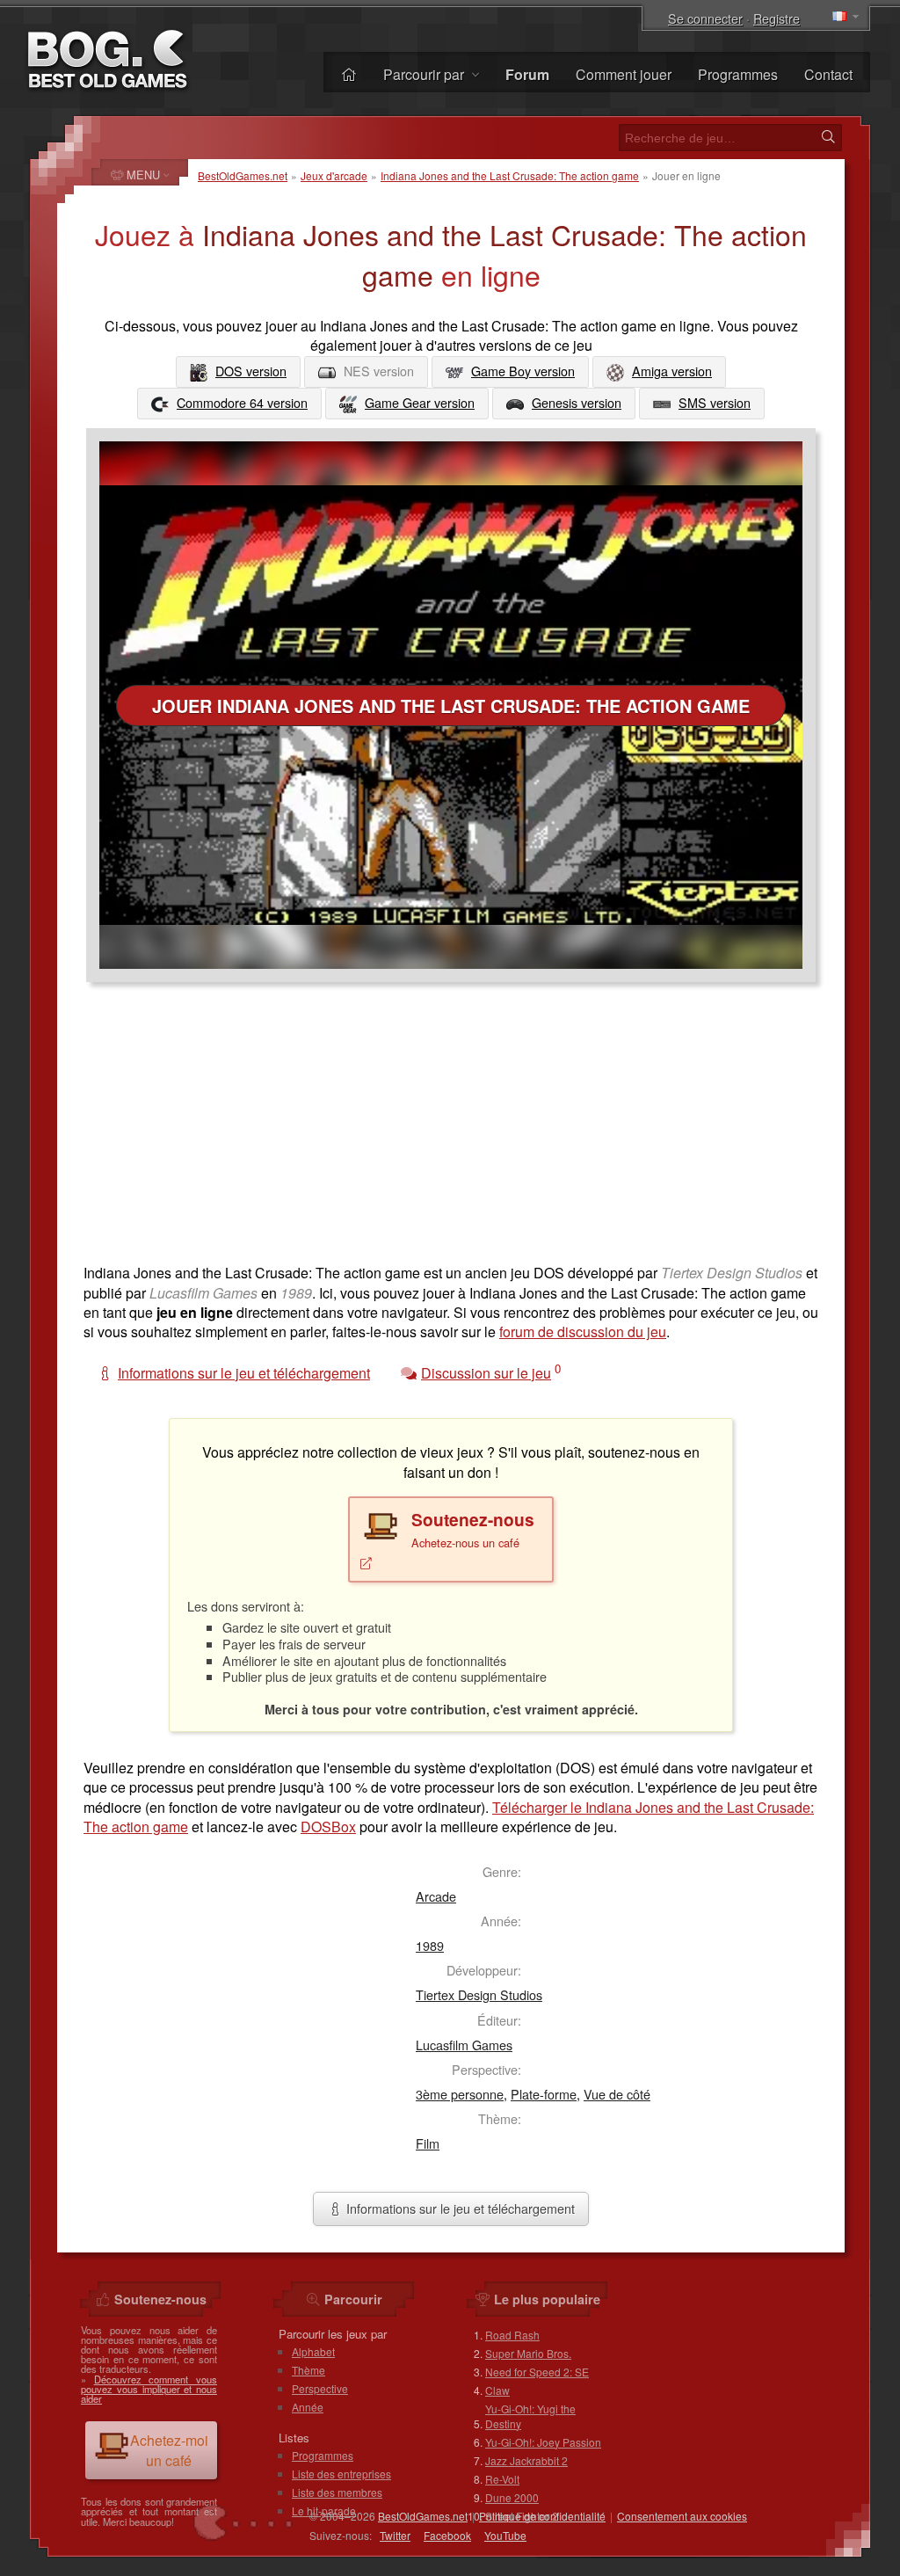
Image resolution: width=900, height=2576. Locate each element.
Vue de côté (617, 2094)
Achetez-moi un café (169, 2450)
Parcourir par (425, 74)
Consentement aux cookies (682, 2516)
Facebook (447, 2535)
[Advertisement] (451, 1132)
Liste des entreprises (341, 2474)
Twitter (395, 2535)
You (505, 2535)
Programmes (738, 74)
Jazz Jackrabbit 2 (526, 2460)
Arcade (436, 1896)
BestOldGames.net (243, 175)
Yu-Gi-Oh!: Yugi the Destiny (530, 2416)
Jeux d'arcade (334, 175)
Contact (828, 74)
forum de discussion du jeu (583, 1332)
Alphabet (313, 2351)
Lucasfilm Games (464, 2045)
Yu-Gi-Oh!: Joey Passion (543, 2442)
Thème (308, 2370)
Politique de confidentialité (542, 2516)
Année (308, 2407)
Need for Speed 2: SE (537, 2372)
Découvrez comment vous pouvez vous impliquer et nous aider (149, 2389)
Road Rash (512, 2335)
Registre (777, 18)
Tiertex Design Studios (479, 1994)
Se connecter (705, 18)
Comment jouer (624, 74)
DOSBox (328, 1826)
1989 (430, 1945)
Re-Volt (502, 2479)
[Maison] (349, 74)
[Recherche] (828, 137)
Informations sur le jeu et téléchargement (459, 2208)
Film (428, 2143)
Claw (497, 2390)
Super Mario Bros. (528, 2353)
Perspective (320, 2388)
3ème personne (460, 2094)
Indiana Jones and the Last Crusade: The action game (510, 175)
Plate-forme (544, 2094)
